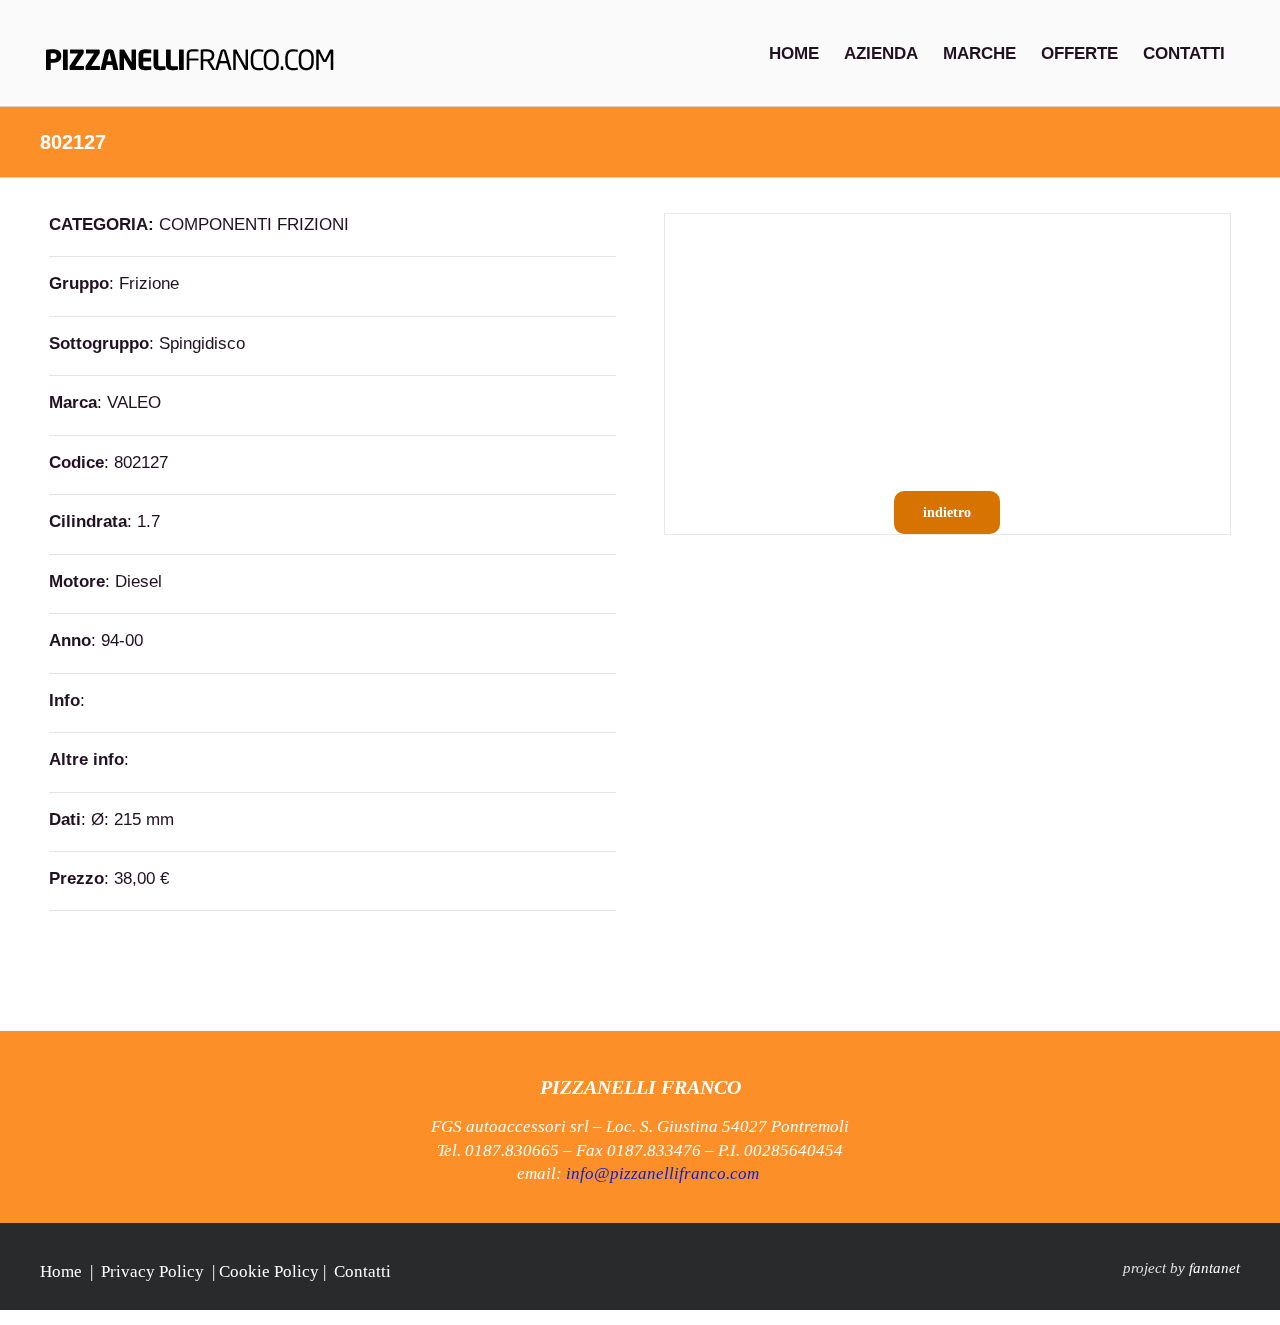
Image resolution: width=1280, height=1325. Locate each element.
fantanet (1214, 1268)
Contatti (362, 1271)
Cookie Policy (269, 1271)
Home (61, 1271)
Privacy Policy (152, 1271)
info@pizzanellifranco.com (662, 1173)
